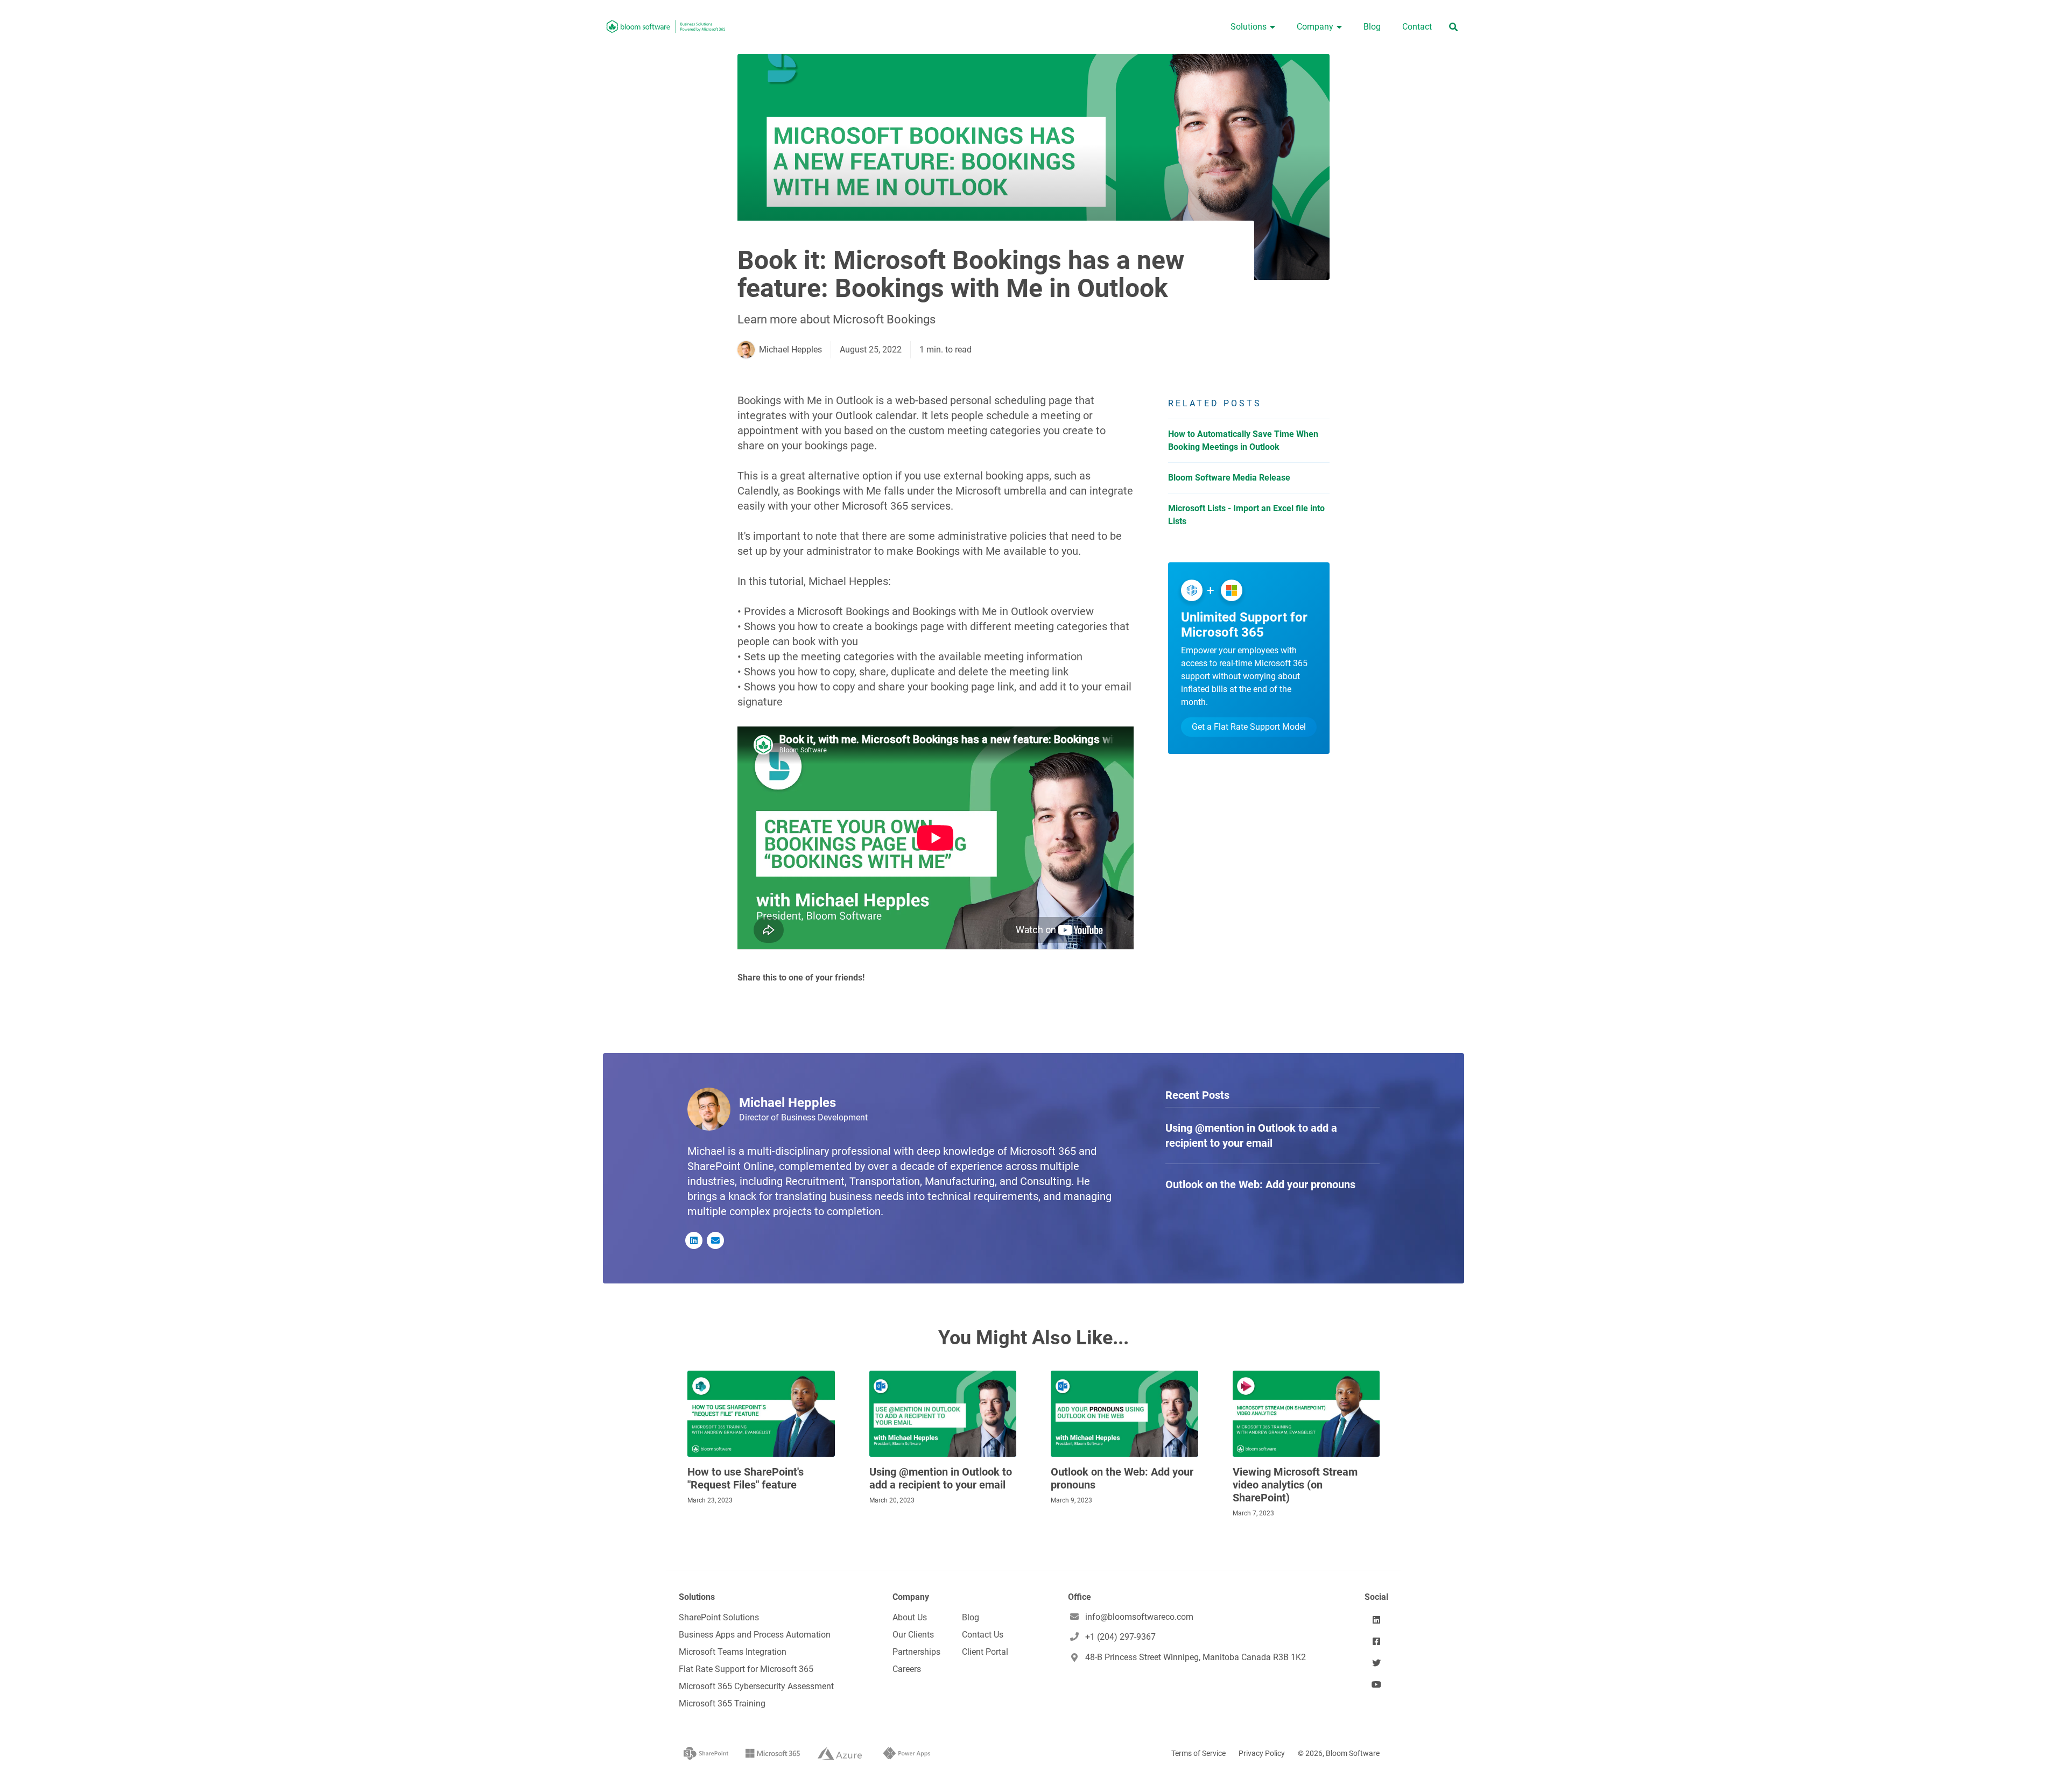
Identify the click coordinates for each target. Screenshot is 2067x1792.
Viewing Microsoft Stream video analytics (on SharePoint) (1295, 1485)
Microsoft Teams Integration (733, 1652)
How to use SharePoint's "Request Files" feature (746, 1478)
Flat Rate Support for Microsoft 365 (746, 1669)
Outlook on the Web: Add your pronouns (1122, 1478)
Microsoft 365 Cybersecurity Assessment (756, 1686)
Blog (971, 1617)
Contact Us (983, 1635)
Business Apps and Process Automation (755, 1635)
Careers (907, 1669)
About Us (910, 1617)
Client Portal (985, 1652)
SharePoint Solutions (719, 1617)
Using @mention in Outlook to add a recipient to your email (941, 1478)
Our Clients (913, 1635)
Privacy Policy (1262, 1753)
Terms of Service (1198, 1753)
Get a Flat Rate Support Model (1249, 727)
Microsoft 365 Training (722, 1703)
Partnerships (916, 1652)
